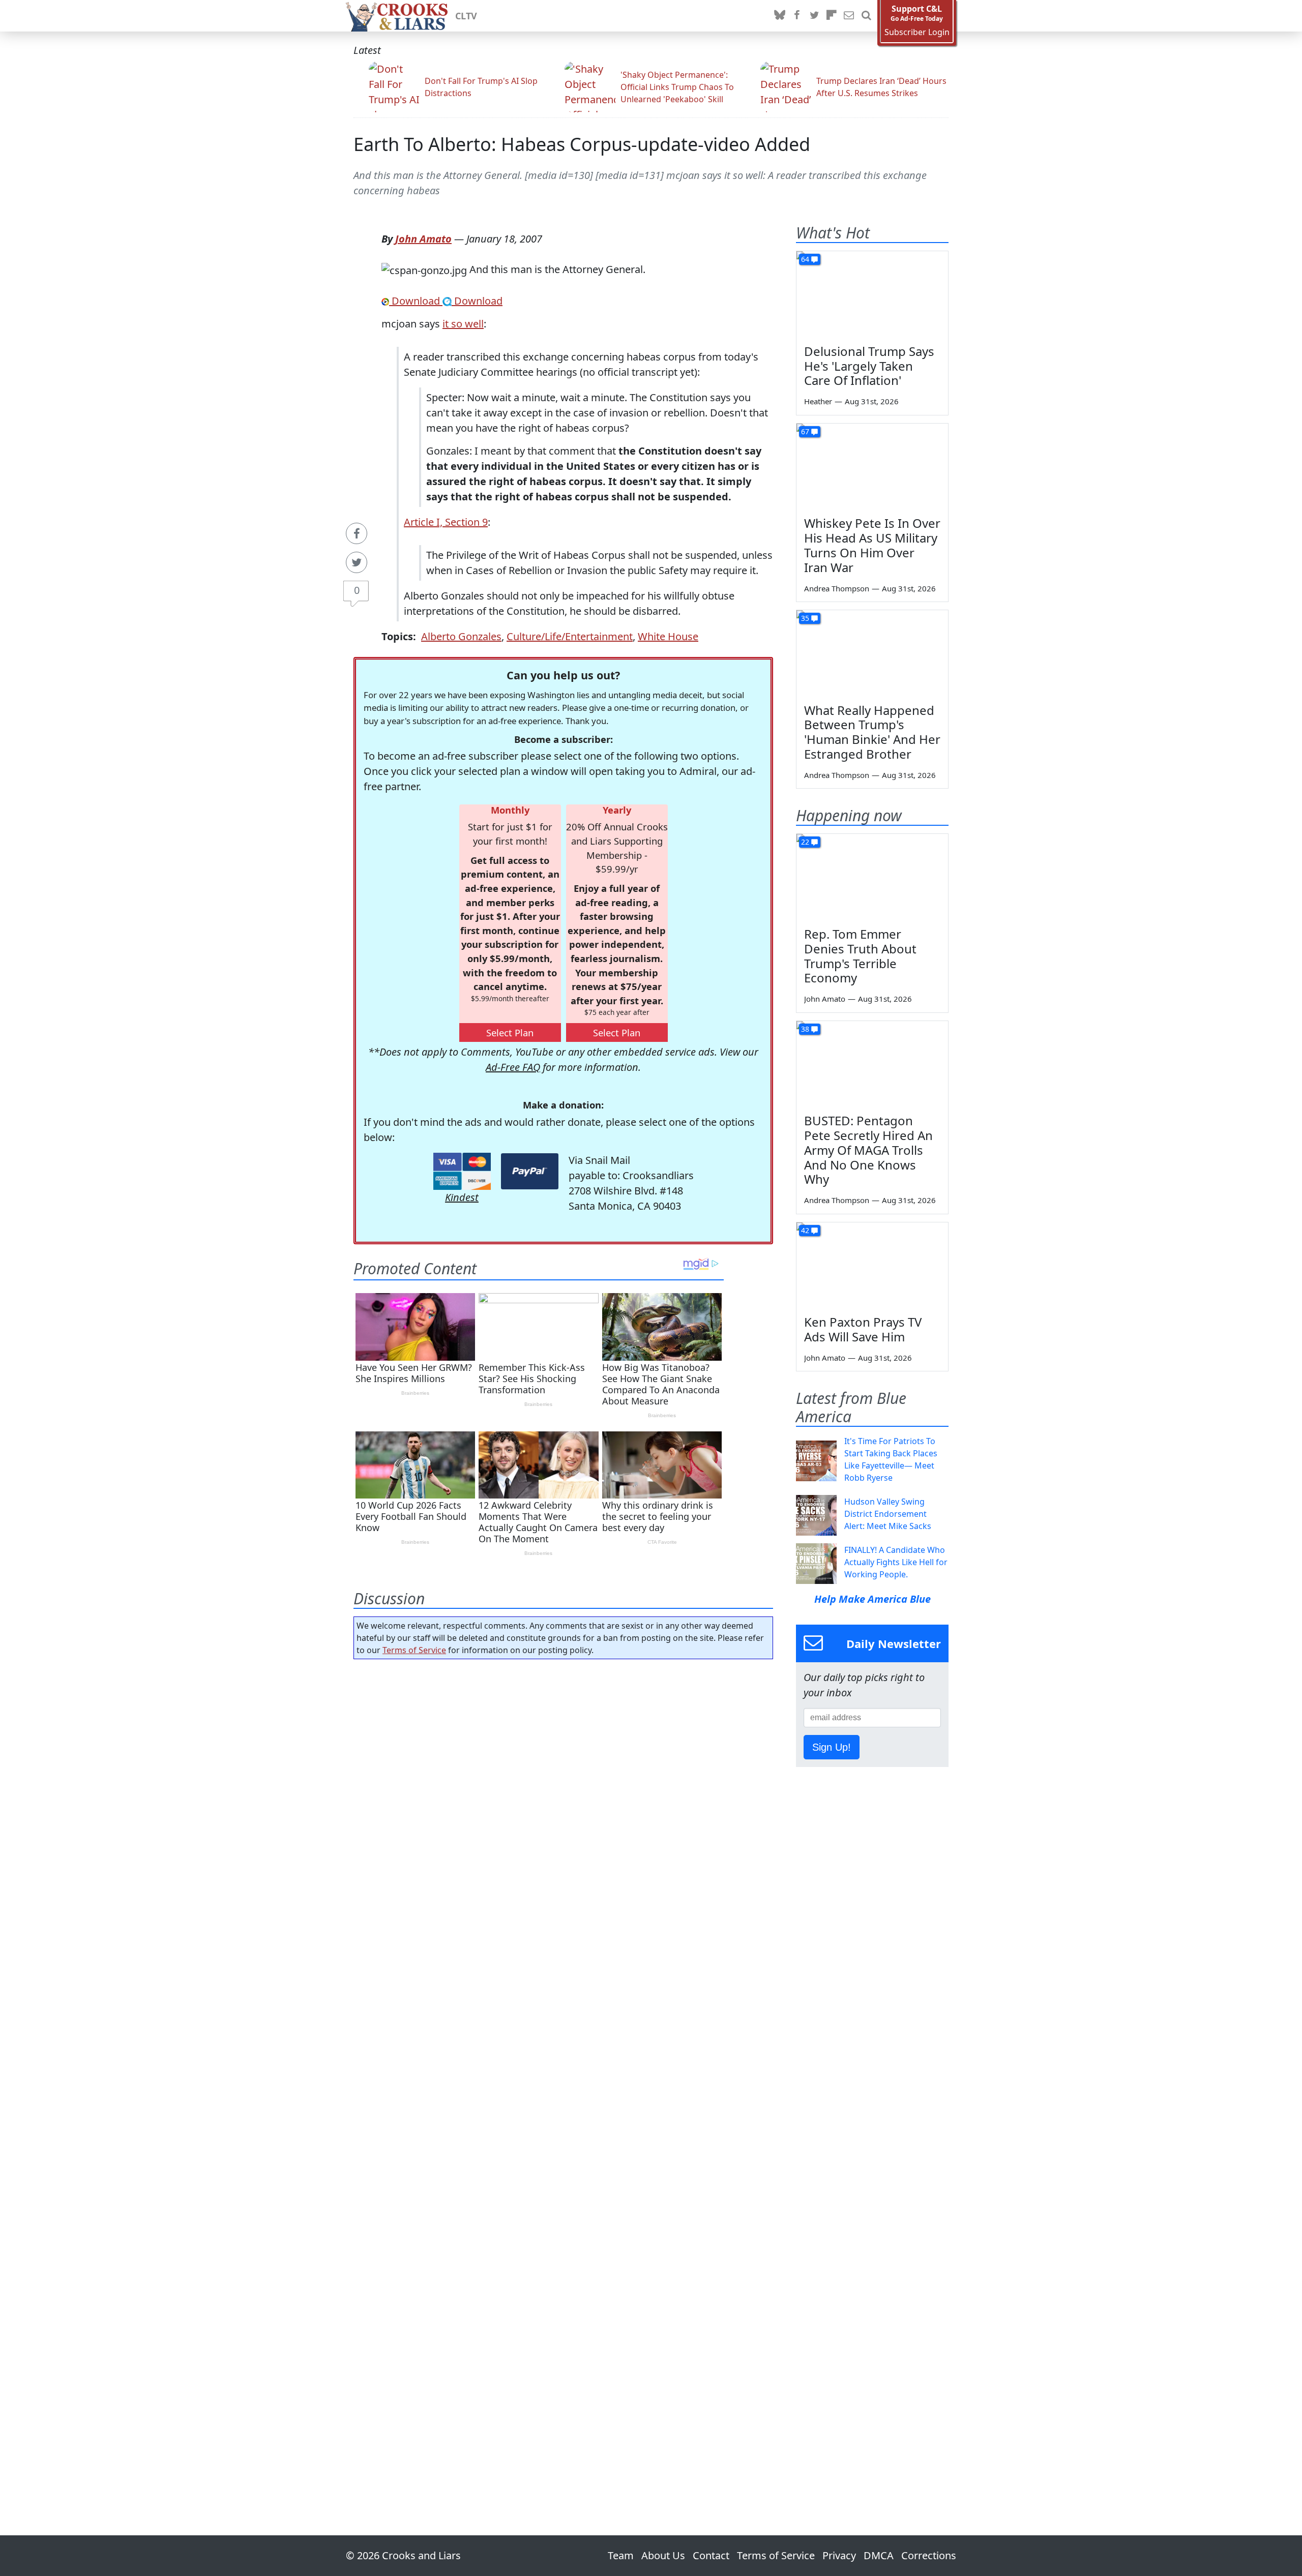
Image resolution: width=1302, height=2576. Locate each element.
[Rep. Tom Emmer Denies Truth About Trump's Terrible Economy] (872, 877)
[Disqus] (563, 2069)
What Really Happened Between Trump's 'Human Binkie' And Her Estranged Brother (872, 732)
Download (416, 301)
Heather (818, 401)
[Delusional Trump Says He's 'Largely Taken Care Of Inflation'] (872, 294)
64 (805, 259)
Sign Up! (832, 1747)
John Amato (423, 239)
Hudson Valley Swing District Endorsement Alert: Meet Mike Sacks (888, 1514)
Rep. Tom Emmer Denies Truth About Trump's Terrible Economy (860, 956)
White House (668, 636)
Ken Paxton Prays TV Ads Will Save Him (863, 1329)
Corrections (929, 2555)
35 (805, 618)
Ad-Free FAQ (513, 1067)
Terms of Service (414, 1650)
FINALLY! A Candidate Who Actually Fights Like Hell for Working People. (896, 1562)
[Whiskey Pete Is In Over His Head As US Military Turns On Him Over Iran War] (872, 466)
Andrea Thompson (837, 588)
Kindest (462, 1197)
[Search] (866, 16)
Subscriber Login (917, 32)
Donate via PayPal (530, 1171)
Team (621, 2555)
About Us (663, 2555)
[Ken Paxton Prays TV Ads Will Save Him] (872, 1265)
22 (805, 842)
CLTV (466, 16)
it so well (463, 324)
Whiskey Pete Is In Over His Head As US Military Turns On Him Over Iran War (872, 545)
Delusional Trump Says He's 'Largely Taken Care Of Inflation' (869, 366)
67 (805, 431)
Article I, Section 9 (446, 522)
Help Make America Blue (872, 1599)
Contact (711, 2555)
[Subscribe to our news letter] (849, 16)
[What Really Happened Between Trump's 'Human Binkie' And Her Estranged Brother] (872, 653)
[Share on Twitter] (357, 562)
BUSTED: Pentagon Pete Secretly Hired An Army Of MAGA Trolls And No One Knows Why (868, 1150)
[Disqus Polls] (564, 1799)
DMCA (879, 2555)
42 (805, 1230)
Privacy (839, 2555)
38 (805, 1029)
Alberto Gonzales (461, 636)
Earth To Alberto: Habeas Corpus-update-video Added (582, 144)
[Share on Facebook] (357, 533)
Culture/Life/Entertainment (570, 636)
